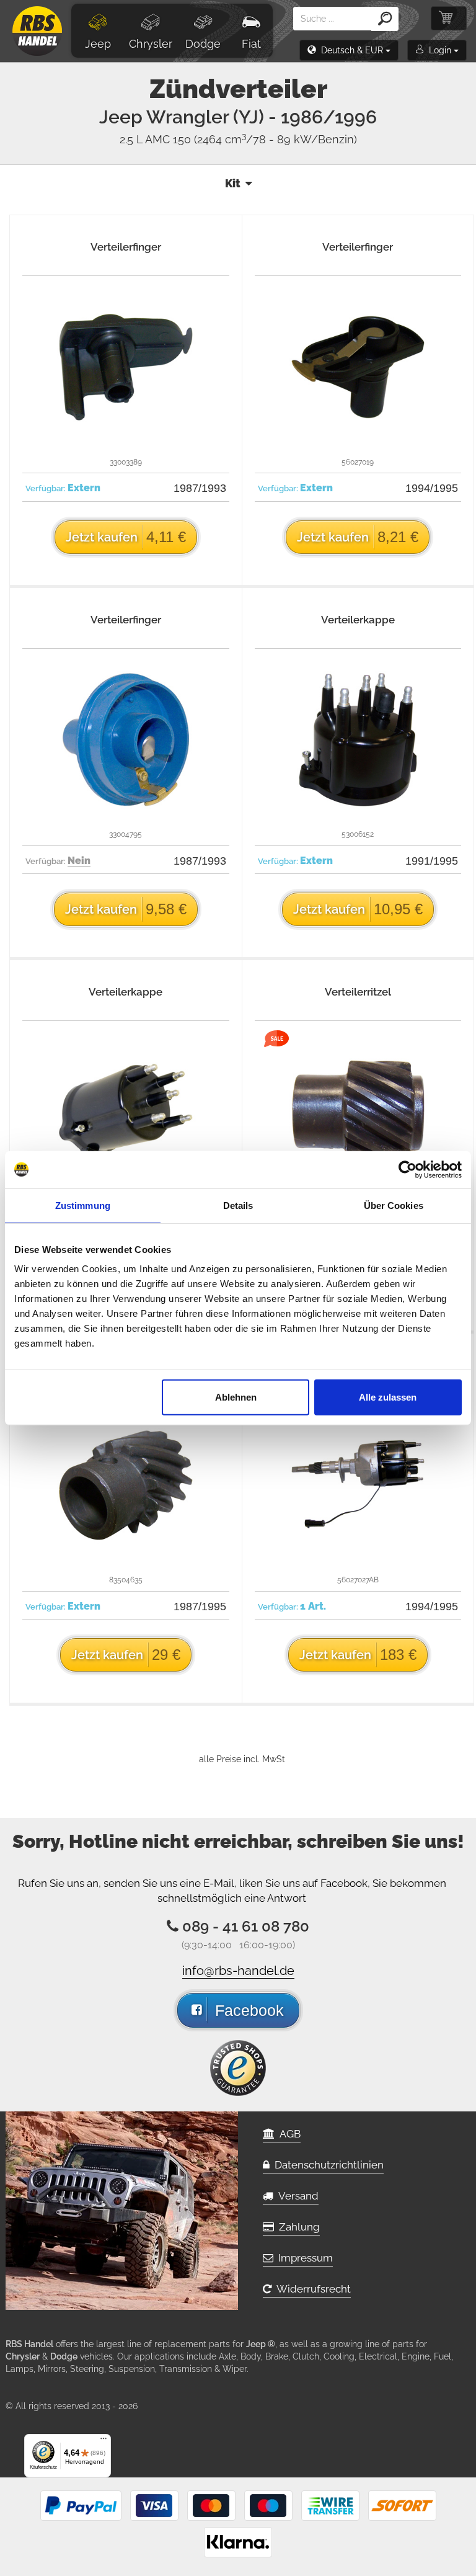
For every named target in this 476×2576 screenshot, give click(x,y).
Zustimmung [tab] (83, 1205)
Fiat (251, 44)
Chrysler (151, 44)
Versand (296, 2196)
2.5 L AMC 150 (238, 139)
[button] (349, 50)
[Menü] (104, 2441)
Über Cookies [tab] (394, 1205)
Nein (79, 861)
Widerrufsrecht (311, 2289)
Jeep (98, 44)
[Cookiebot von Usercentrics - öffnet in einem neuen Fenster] (408, 1169)
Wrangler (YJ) (262, 117)
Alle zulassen (388, 1397)
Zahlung (297, 2227)
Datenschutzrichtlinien (327, 2165)
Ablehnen (236, 1397)
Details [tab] (238, 1205)
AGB (288, 2134)
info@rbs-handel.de (238, 1971)
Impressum (303, 2258)
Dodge (203, 44)
